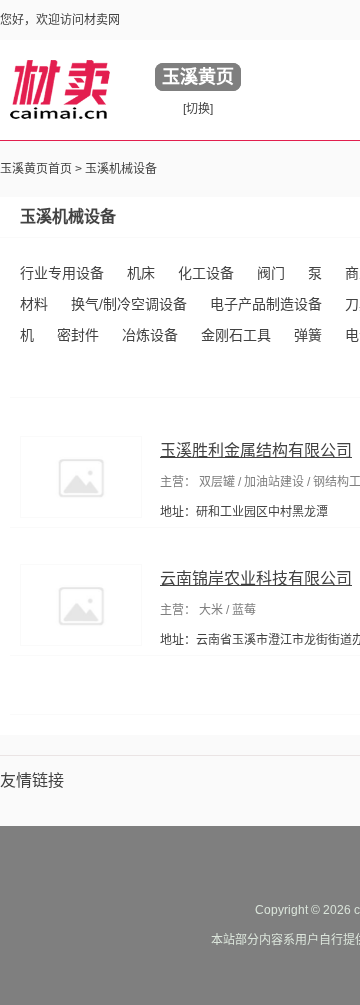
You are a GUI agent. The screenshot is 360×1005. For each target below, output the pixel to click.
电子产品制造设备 (266, 304)
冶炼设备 (150, 335)
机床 (141, 273)
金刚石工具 (236, 335)
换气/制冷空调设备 (129, 304)
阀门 (271, 273)
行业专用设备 (62, 273)
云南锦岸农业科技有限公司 (256, 578)
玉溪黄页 (198, 77)
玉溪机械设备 (121, 169)
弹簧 (308, 335)
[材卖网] (60, 89)
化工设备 (206, 273)
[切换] (198, 109)
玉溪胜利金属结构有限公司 (256, 450)
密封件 (78, 335)
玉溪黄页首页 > (42, 169)
